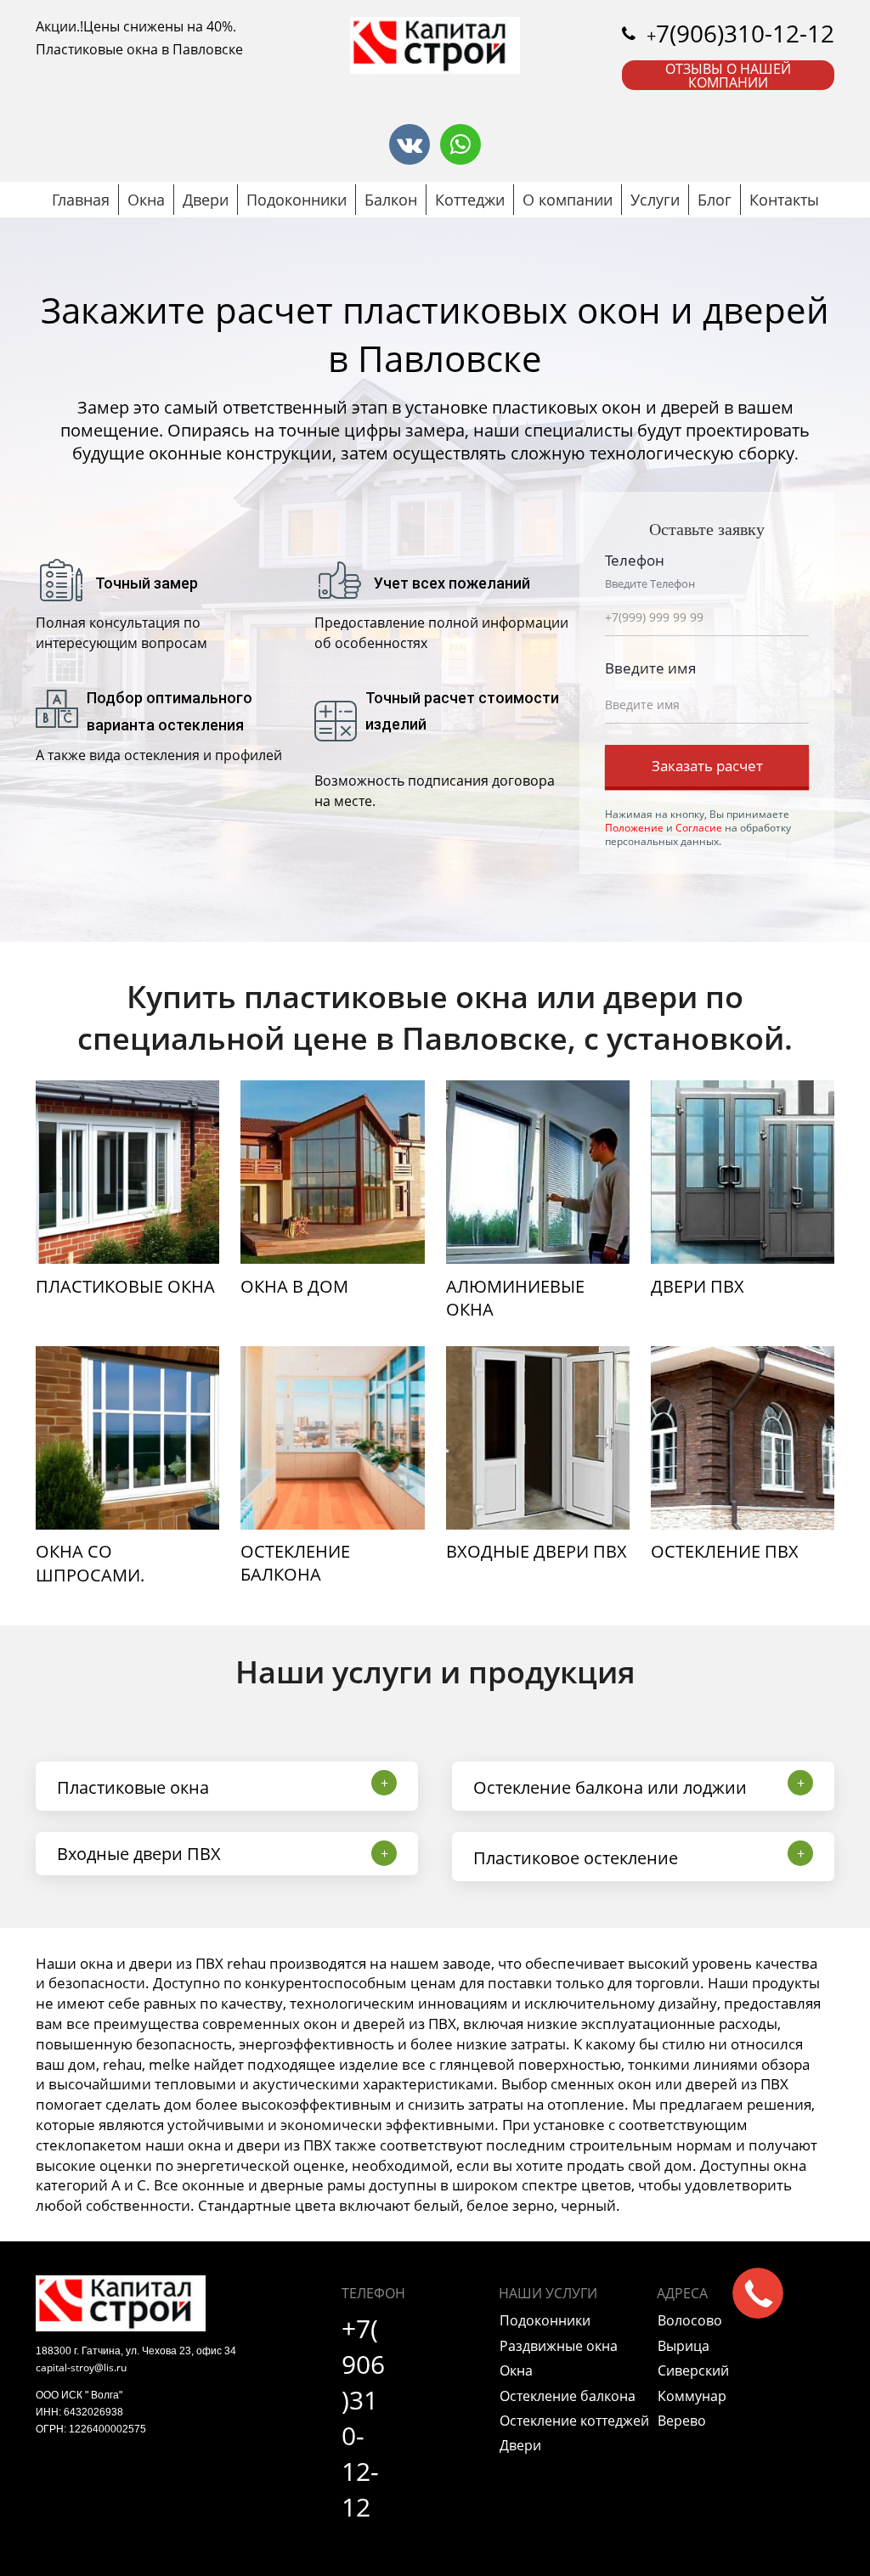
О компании (568, 200)
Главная (81, 200)
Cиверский (693, 2370)
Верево (682, 2421)
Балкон (391, 200)
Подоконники (297, 200)
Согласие (699, 828)
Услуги (655, 200)
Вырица (684, 2346)
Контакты (784, 200)
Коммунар (692, 2396)
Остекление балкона (568, 2396)
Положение (634, 828)
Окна (146, 200)
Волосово (690, 2320)
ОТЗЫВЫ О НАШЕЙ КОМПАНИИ (728, 75)
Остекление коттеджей (574, 2421)
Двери (206, 200)
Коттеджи (470, 200)
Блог (715, 200)
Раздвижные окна (559, 2346)
